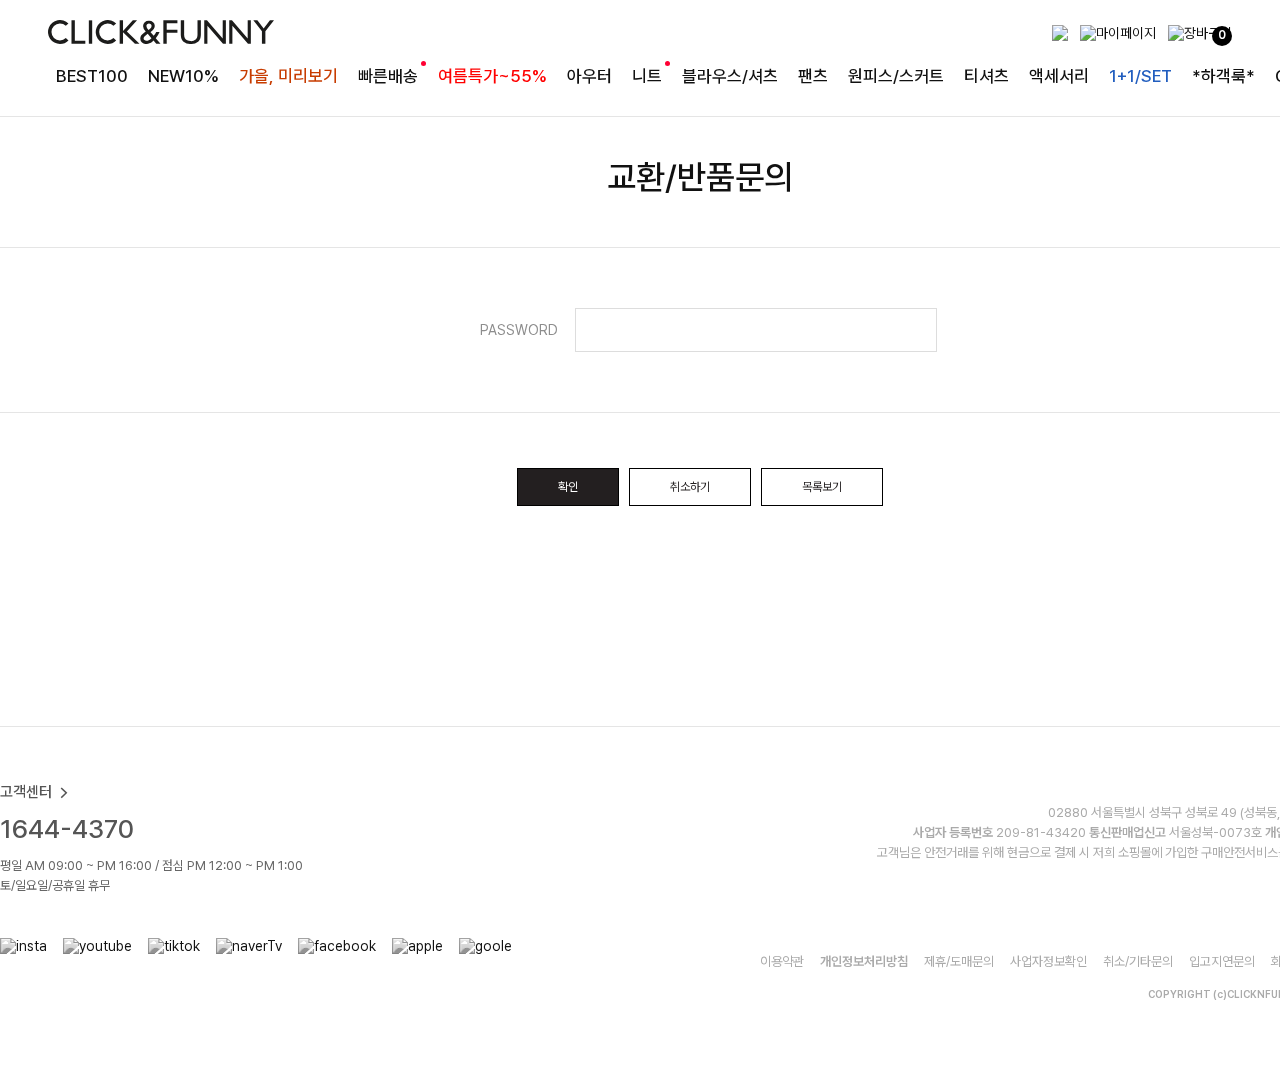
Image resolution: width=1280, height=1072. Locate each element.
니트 (647, 76)
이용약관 (782, 961)
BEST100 (92, 76)
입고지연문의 (1222, 961)
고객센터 (26, 792)
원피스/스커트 (896, 76)
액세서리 (1059, 76)
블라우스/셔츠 (730, 76)
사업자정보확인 (1048, 961)
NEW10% (183, 76)
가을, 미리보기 (288, 76)
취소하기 (690, 487)
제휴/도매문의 (959, 961)
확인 (568, 487)
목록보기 (822, 487)
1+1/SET (1140, 76)
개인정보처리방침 (864, 961)
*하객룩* (1223, 76)
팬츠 (813, 76)
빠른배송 (388, 76)
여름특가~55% (492, 76)
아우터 (589, 76)
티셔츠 (986, 76)
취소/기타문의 (1138, 961)
